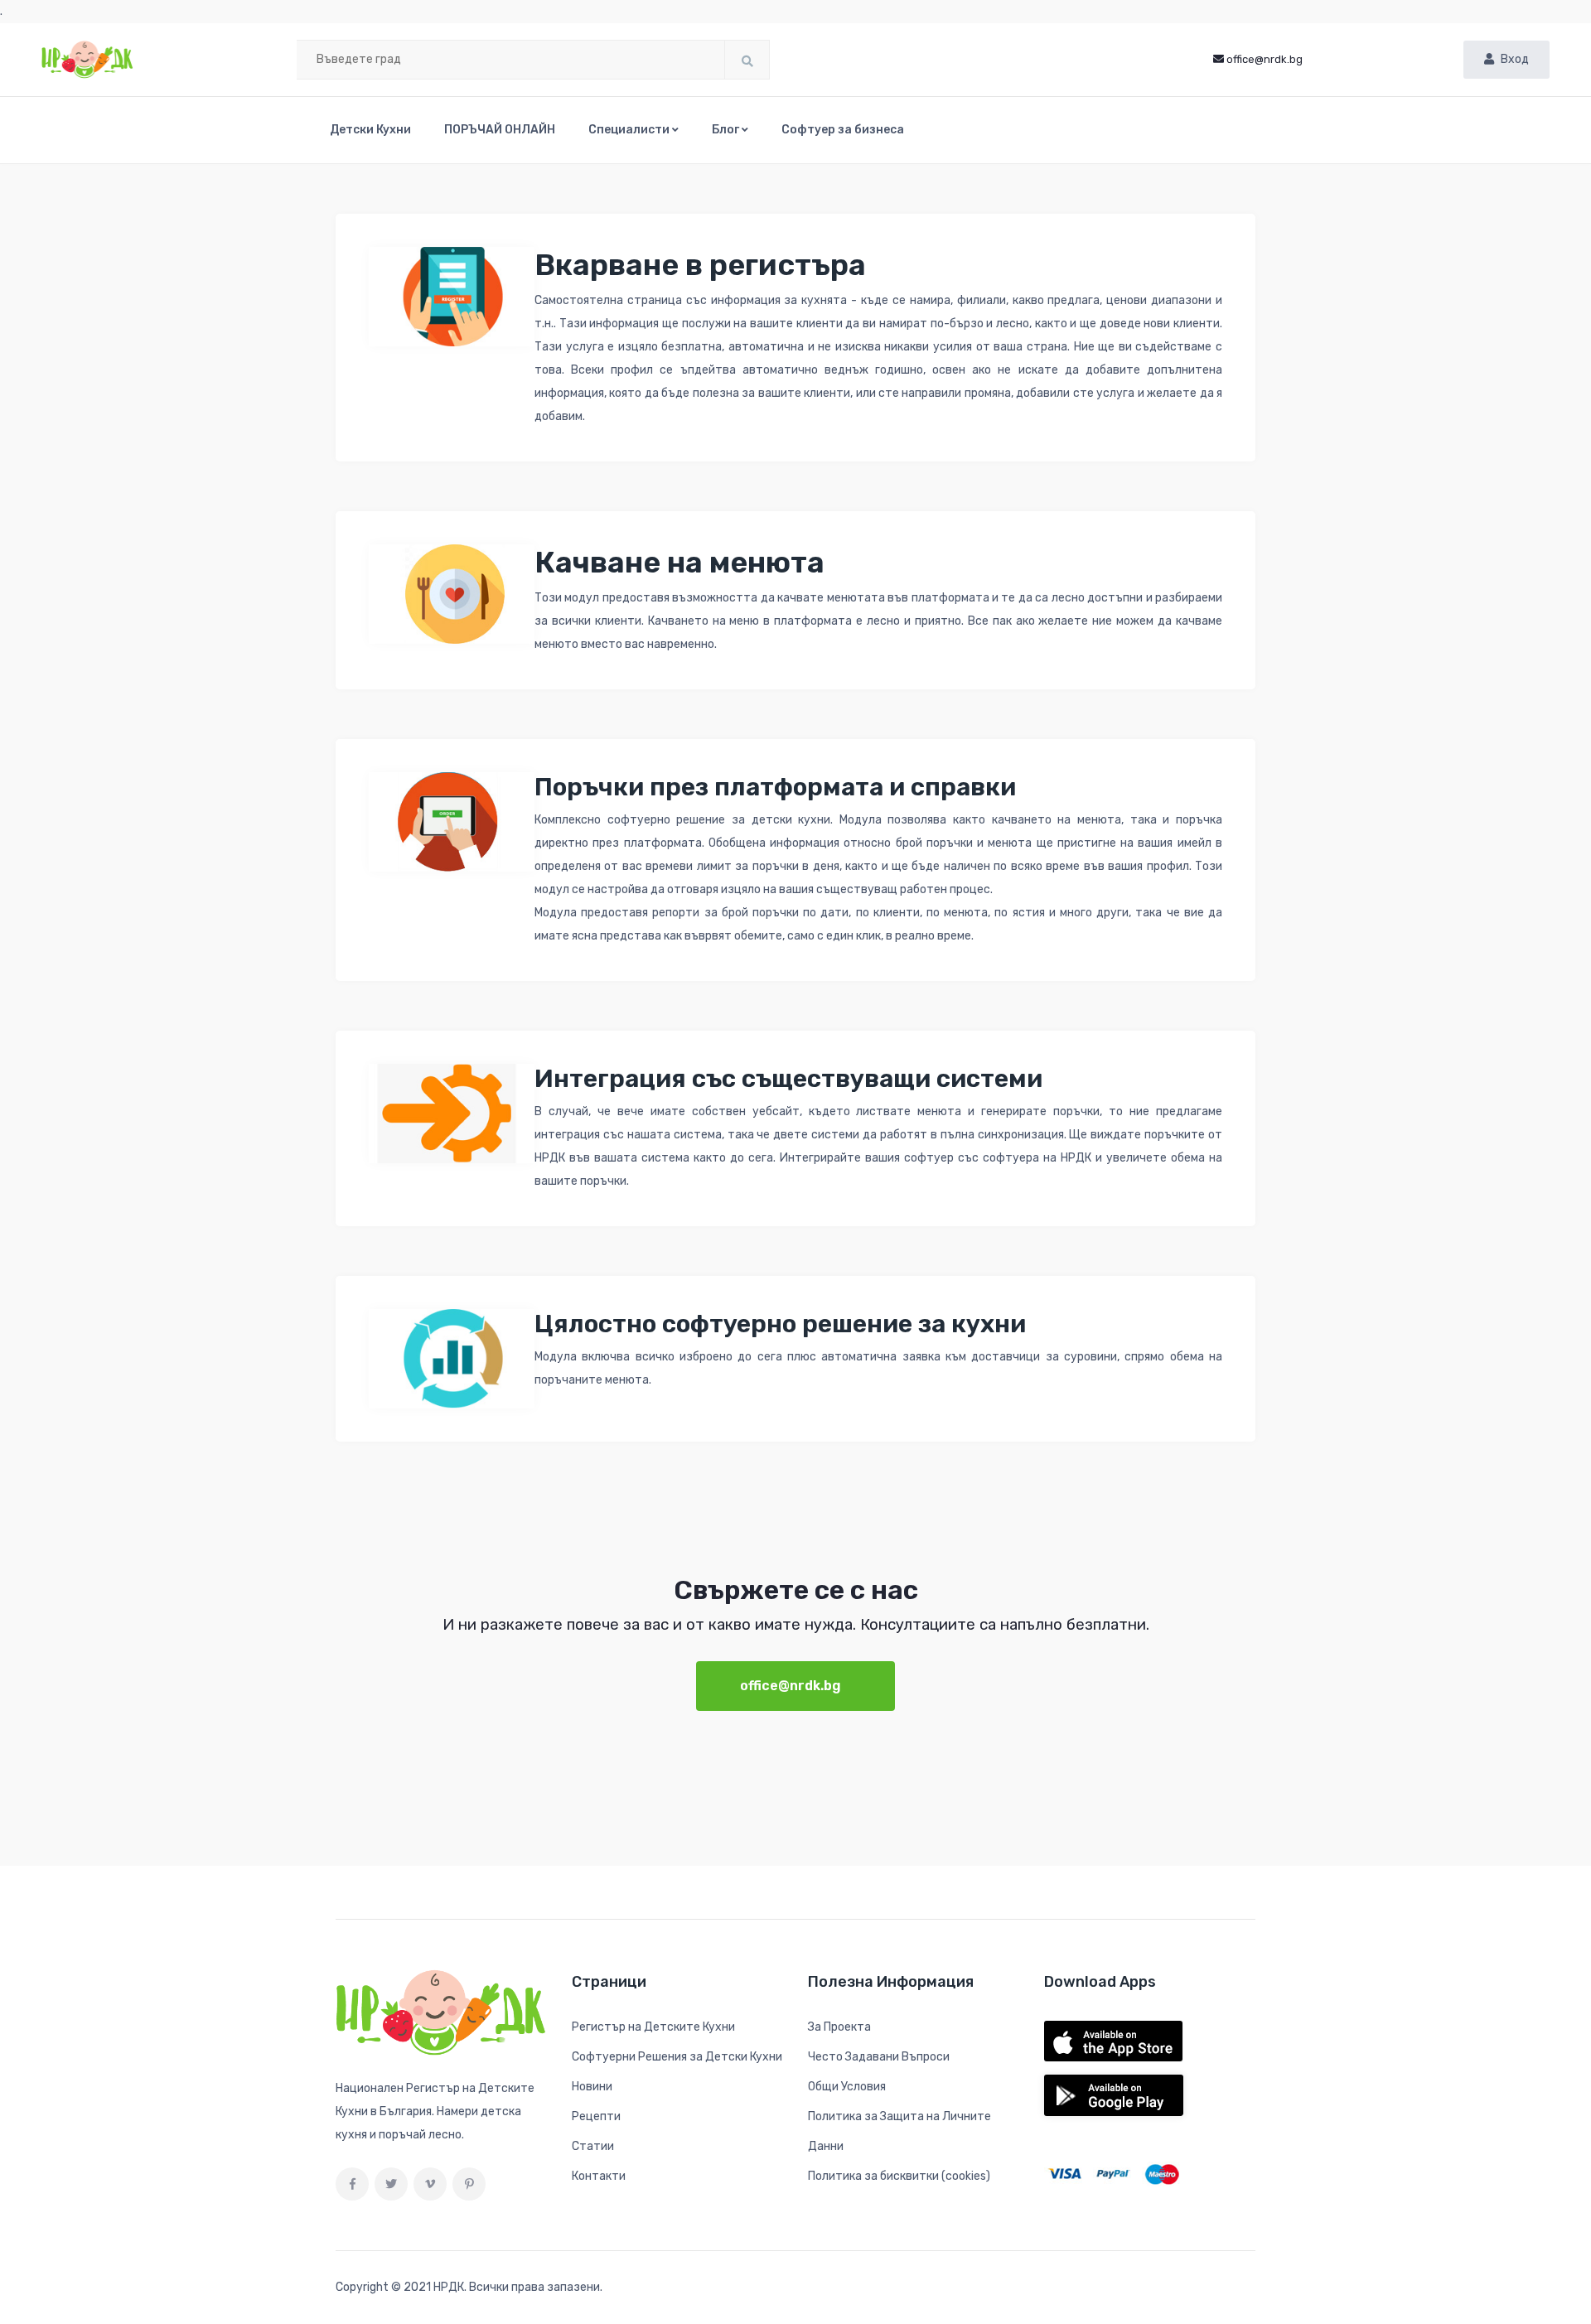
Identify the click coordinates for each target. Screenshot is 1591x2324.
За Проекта (839, 2027)
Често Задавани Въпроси (879, 2057)
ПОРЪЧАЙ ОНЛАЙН (500, 130)
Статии (593, 2146)
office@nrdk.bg (1265, 59)
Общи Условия (847, 2087)
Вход (1515, 59)
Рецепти (596, 2116)
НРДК (449, 2287)
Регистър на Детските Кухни (653, 2027)
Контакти (599, 2176)
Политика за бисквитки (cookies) (899, 2176)
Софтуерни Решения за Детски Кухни (677, 2057)
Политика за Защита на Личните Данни (899, 2131)
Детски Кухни (370, 130)
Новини (592, 2087)
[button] (633, 130)
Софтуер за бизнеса (843, 130)
